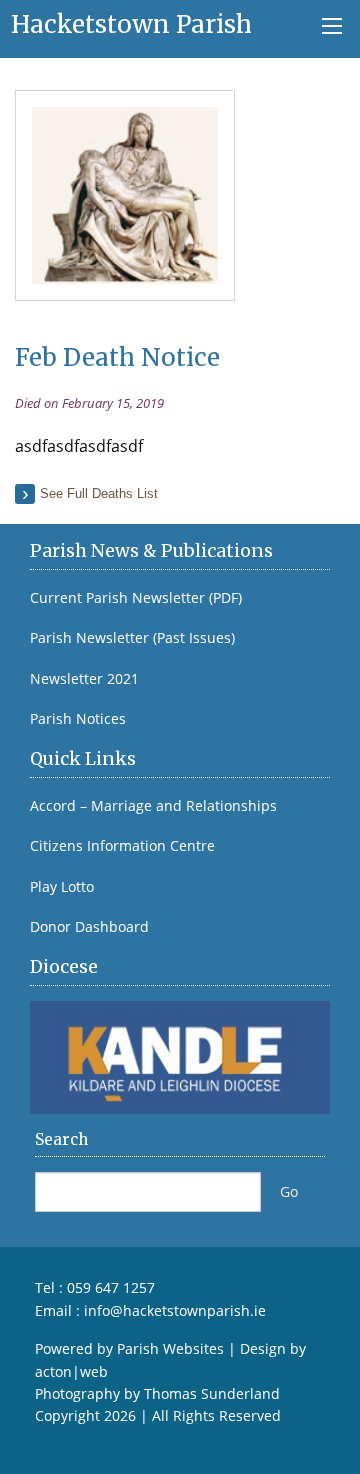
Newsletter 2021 (84, 679)
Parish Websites (170, 1348)
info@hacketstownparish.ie (175, 1310)
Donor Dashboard (89, 927)
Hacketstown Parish (131, 24)
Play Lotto (62, 887)
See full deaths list (99, 493)
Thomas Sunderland (212, 1393)
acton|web (71, 1371)
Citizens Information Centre (122, 846)
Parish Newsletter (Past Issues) (132, 638)
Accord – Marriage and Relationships (153, 806)
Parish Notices (78, 719)
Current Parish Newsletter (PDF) (136, 598)
